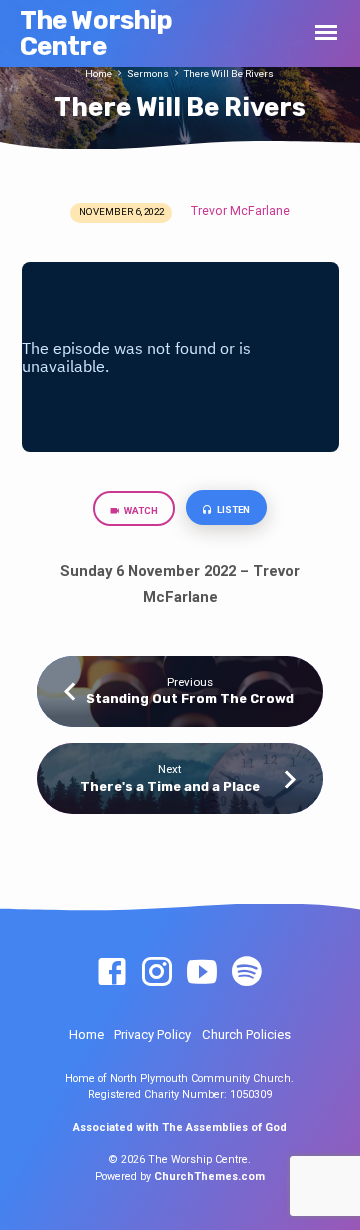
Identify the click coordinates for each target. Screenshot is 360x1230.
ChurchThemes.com (209, 1176)
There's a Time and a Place (170, 786)
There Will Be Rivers (229, 73)
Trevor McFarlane (240, 211)
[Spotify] (247, 973)
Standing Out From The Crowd (190, 698)
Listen (232, 509)
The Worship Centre (96, 33)
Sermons (148, 73)
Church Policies (246, 1034)
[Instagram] (157, 973)
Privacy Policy (152, 1034)
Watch (140, 510)
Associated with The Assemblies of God (180, 1127)
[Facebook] (112, 973)
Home (98, 73)
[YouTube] (202, 973)
